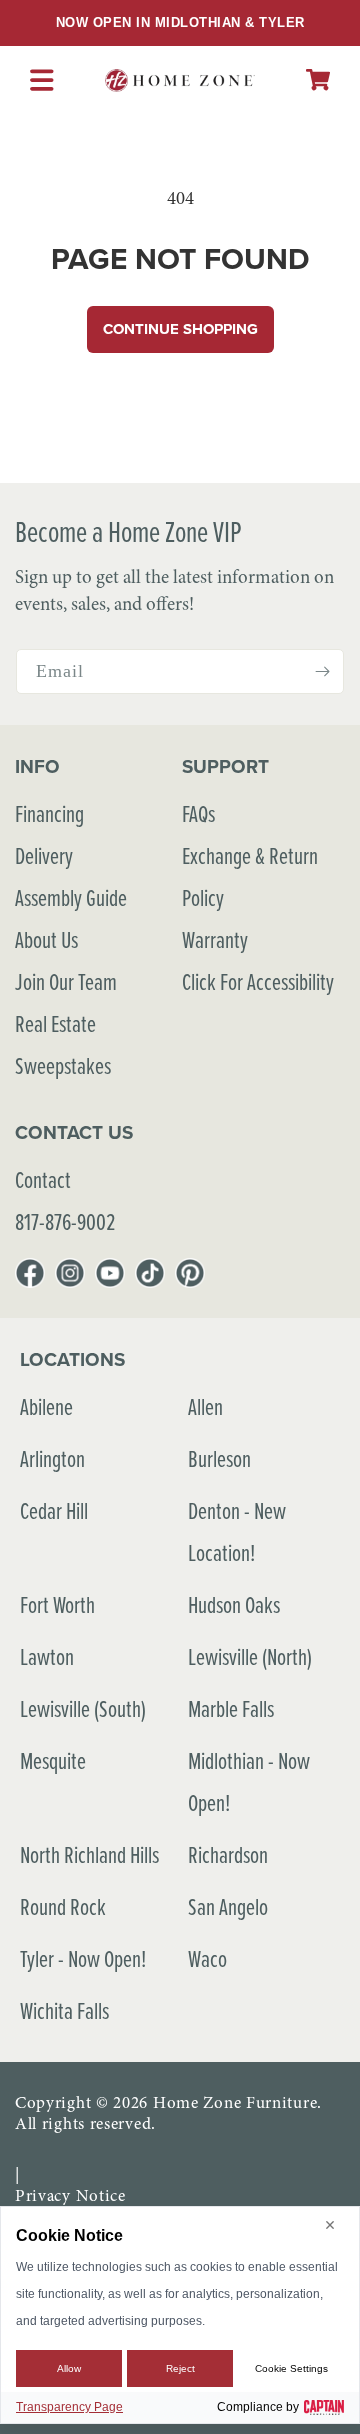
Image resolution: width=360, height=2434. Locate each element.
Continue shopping (180, 329)
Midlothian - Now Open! (249, 1781)
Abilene (46, 1406)
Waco (207, 1958)
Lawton (47, 1656)
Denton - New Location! (237, 1531)
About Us (46, 939)
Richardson (228, 1854)
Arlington (52, 1458)
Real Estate (55, 1023)
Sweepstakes (63, 1065)
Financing (49, 813)
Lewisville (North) (250, 1656)
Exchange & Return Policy (250, 876)
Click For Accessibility (258, 981)
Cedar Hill (54, 1510)
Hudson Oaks (234, 1604)
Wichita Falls (64, 2010)
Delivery (44, 855)
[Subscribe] (322, 671)
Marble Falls (231, 1708)
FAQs (198, 813)
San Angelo (228, 1906)
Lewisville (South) (83, 1708)
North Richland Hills (89, 1854)
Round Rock (63, 1906)
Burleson (219, 1458)
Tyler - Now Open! (83, 1958)
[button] (318, 79)
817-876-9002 (65, 1221)
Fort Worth (57, 1604)
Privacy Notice (70, 2195)
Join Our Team (66, 981)
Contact (43, 1179)
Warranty (215, 939)
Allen (205, 1406)
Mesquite (53, 1760)
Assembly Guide (71, 897)
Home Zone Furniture (235, 2102)
